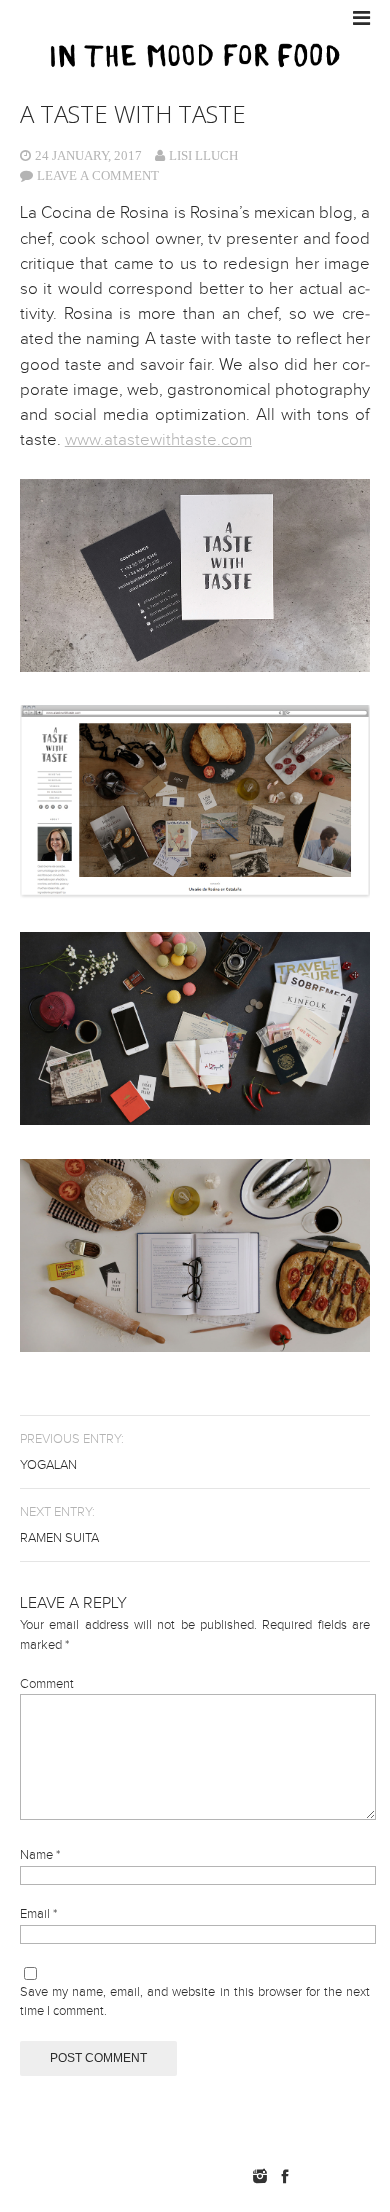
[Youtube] (310, 2176)
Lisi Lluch (203, 155)
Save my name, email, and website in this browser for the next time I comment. (195, 2002)
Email (38, 1914)
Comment (47, 1684)
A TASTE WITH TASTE (133, 113)
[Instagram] (260, 2176)
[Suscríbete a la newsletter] (342, 2176)
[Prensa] (372, 2176)
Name (40, 1855)
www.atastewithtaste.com (158, 440)
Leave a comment (98, 175)
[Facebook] (285, 2176)
